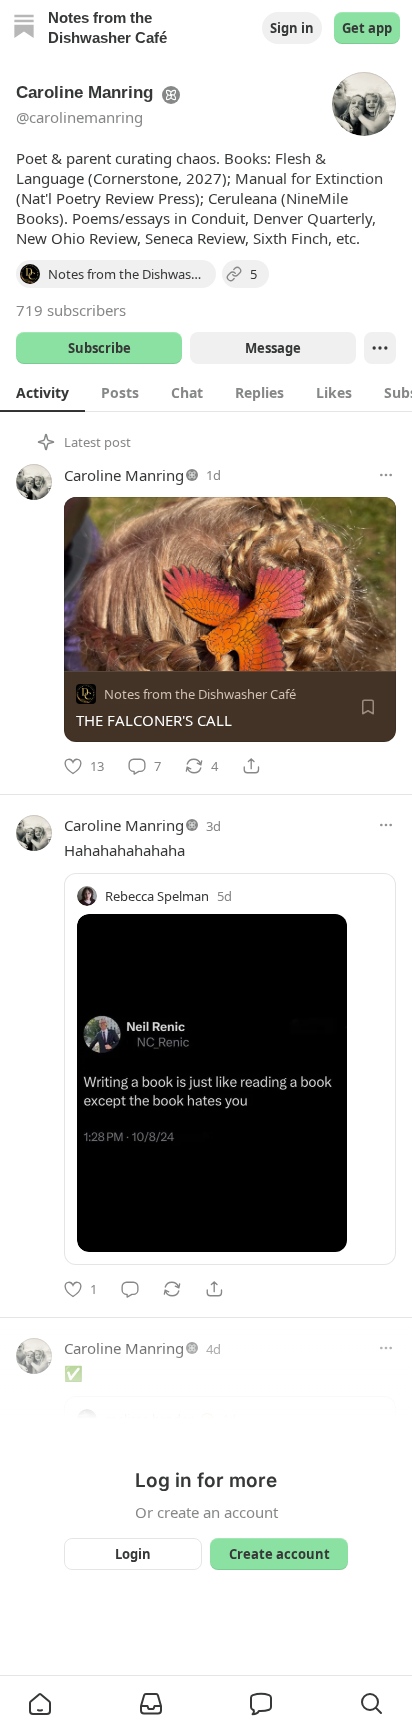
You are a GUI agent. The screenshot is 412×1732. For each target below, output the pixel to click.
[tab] (42, 392)
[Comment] (130, 1289)
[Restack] (172, 1289)
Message (273, 348)
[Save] (368, 707)
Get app (367, 28)
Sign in (292, 28)
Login (133, 1554)
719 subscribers (71, 310)
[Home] (24, 28)
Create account (279, 1554)
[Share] (251, 766)
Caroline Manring (124, 475)
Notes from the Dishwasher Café (200, 694)
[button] (40, 1704)
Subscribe (99, 348)
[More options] (386, 475)
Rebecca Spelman (157, 896)
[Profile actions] (380, 348)
